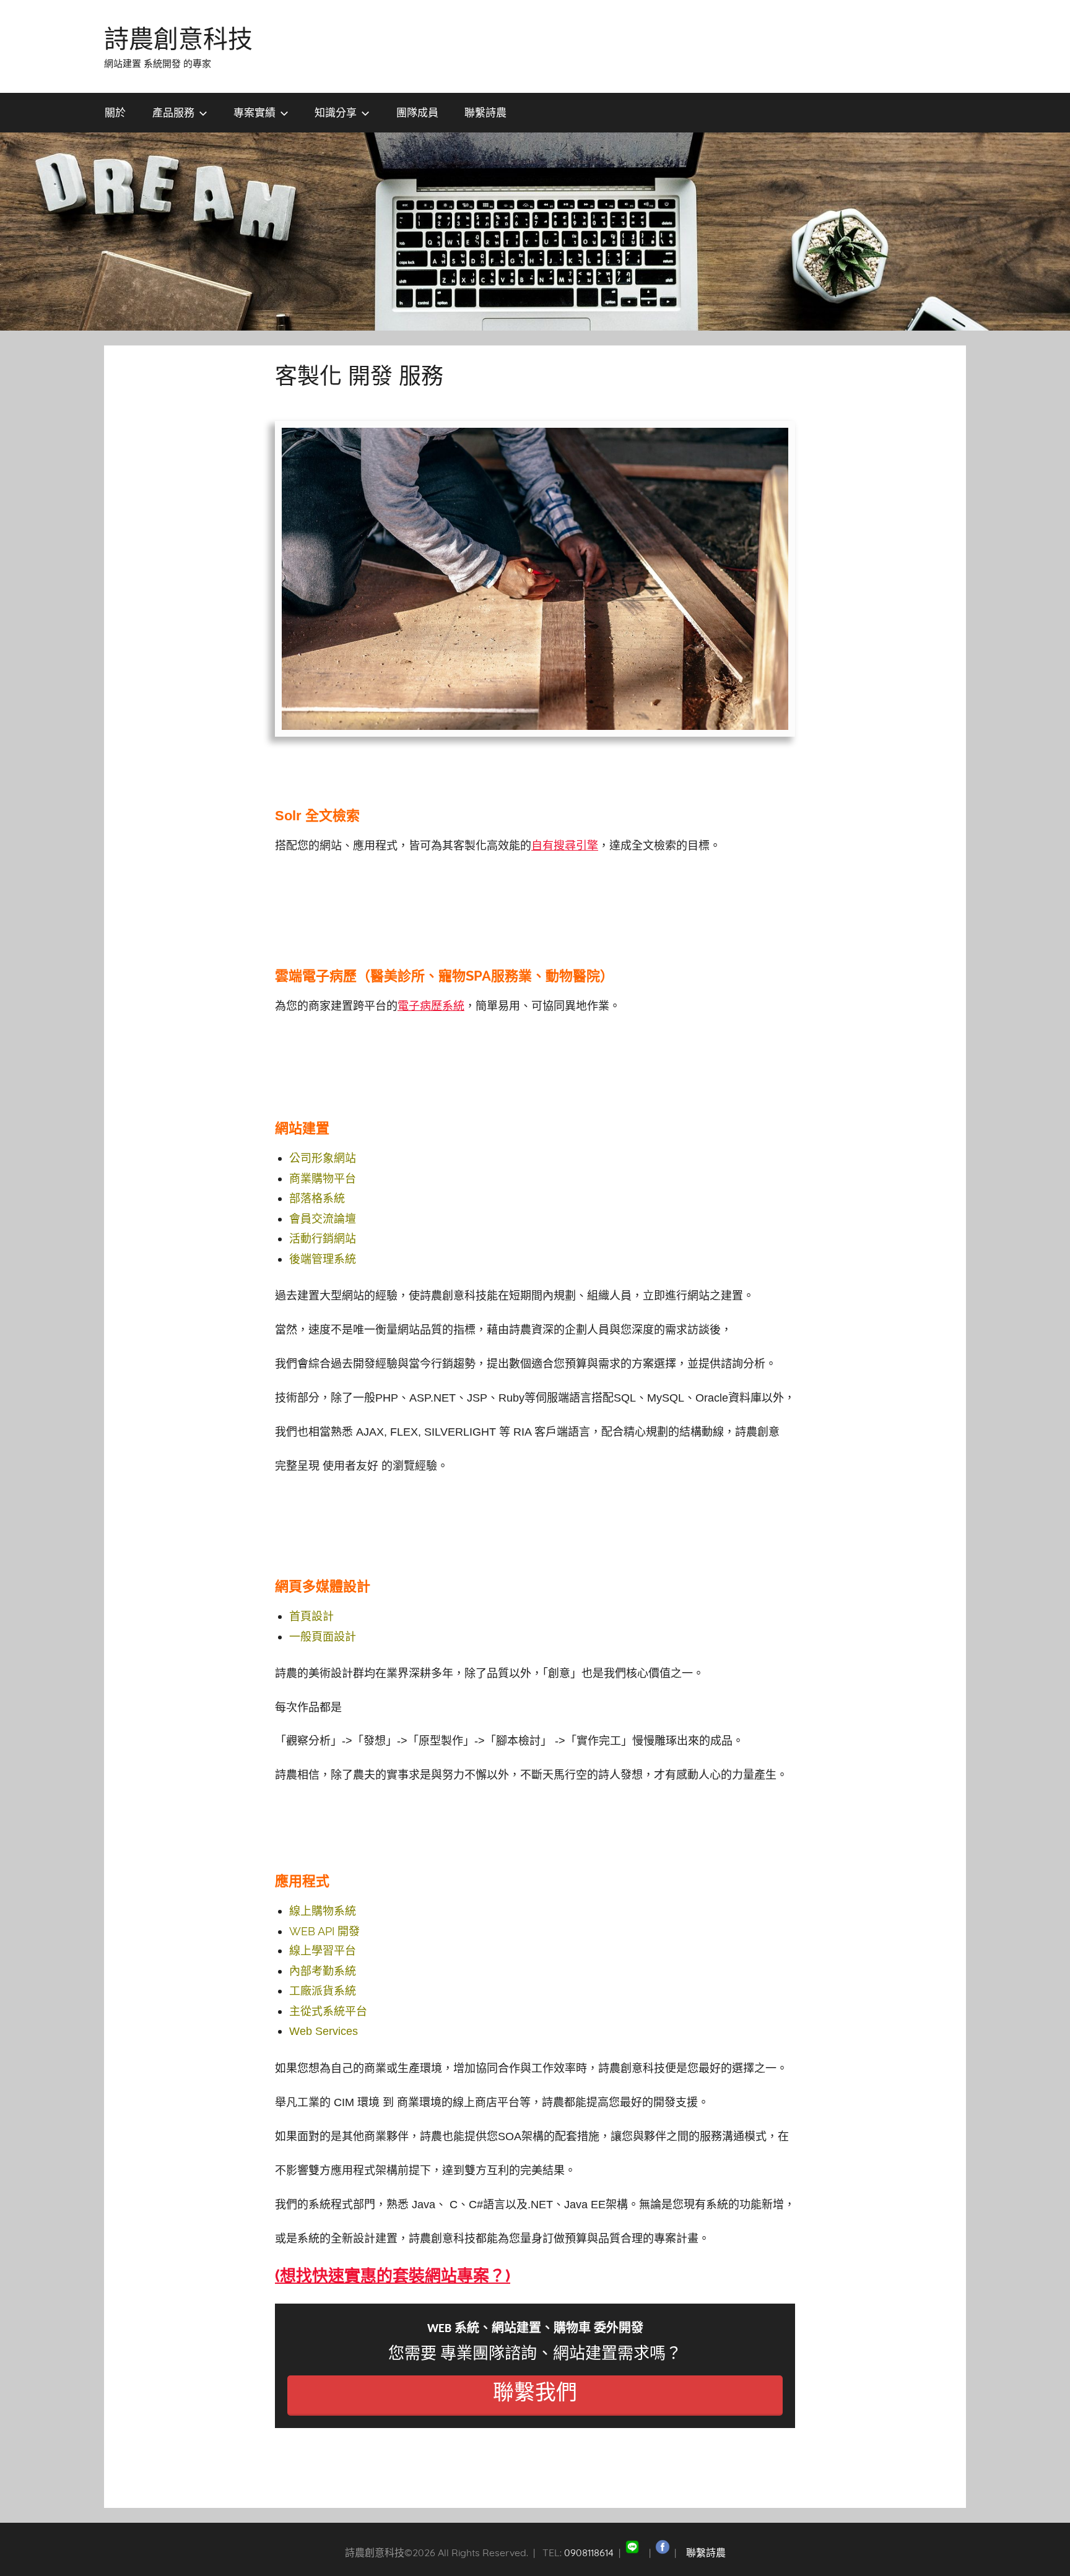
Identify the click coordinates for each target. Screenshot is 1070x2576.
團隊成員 (417, 112)
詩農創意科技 (178, 38)
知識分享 (336, 112)
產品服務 (173, 112)
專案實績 (254, 112)
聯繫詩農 (485, 112)
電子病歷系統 (431, 1006)
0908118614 (589, 2552)
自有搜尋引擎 (565, 845)
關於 (115, 112)
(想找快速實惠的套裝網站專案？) (393, 2276)
